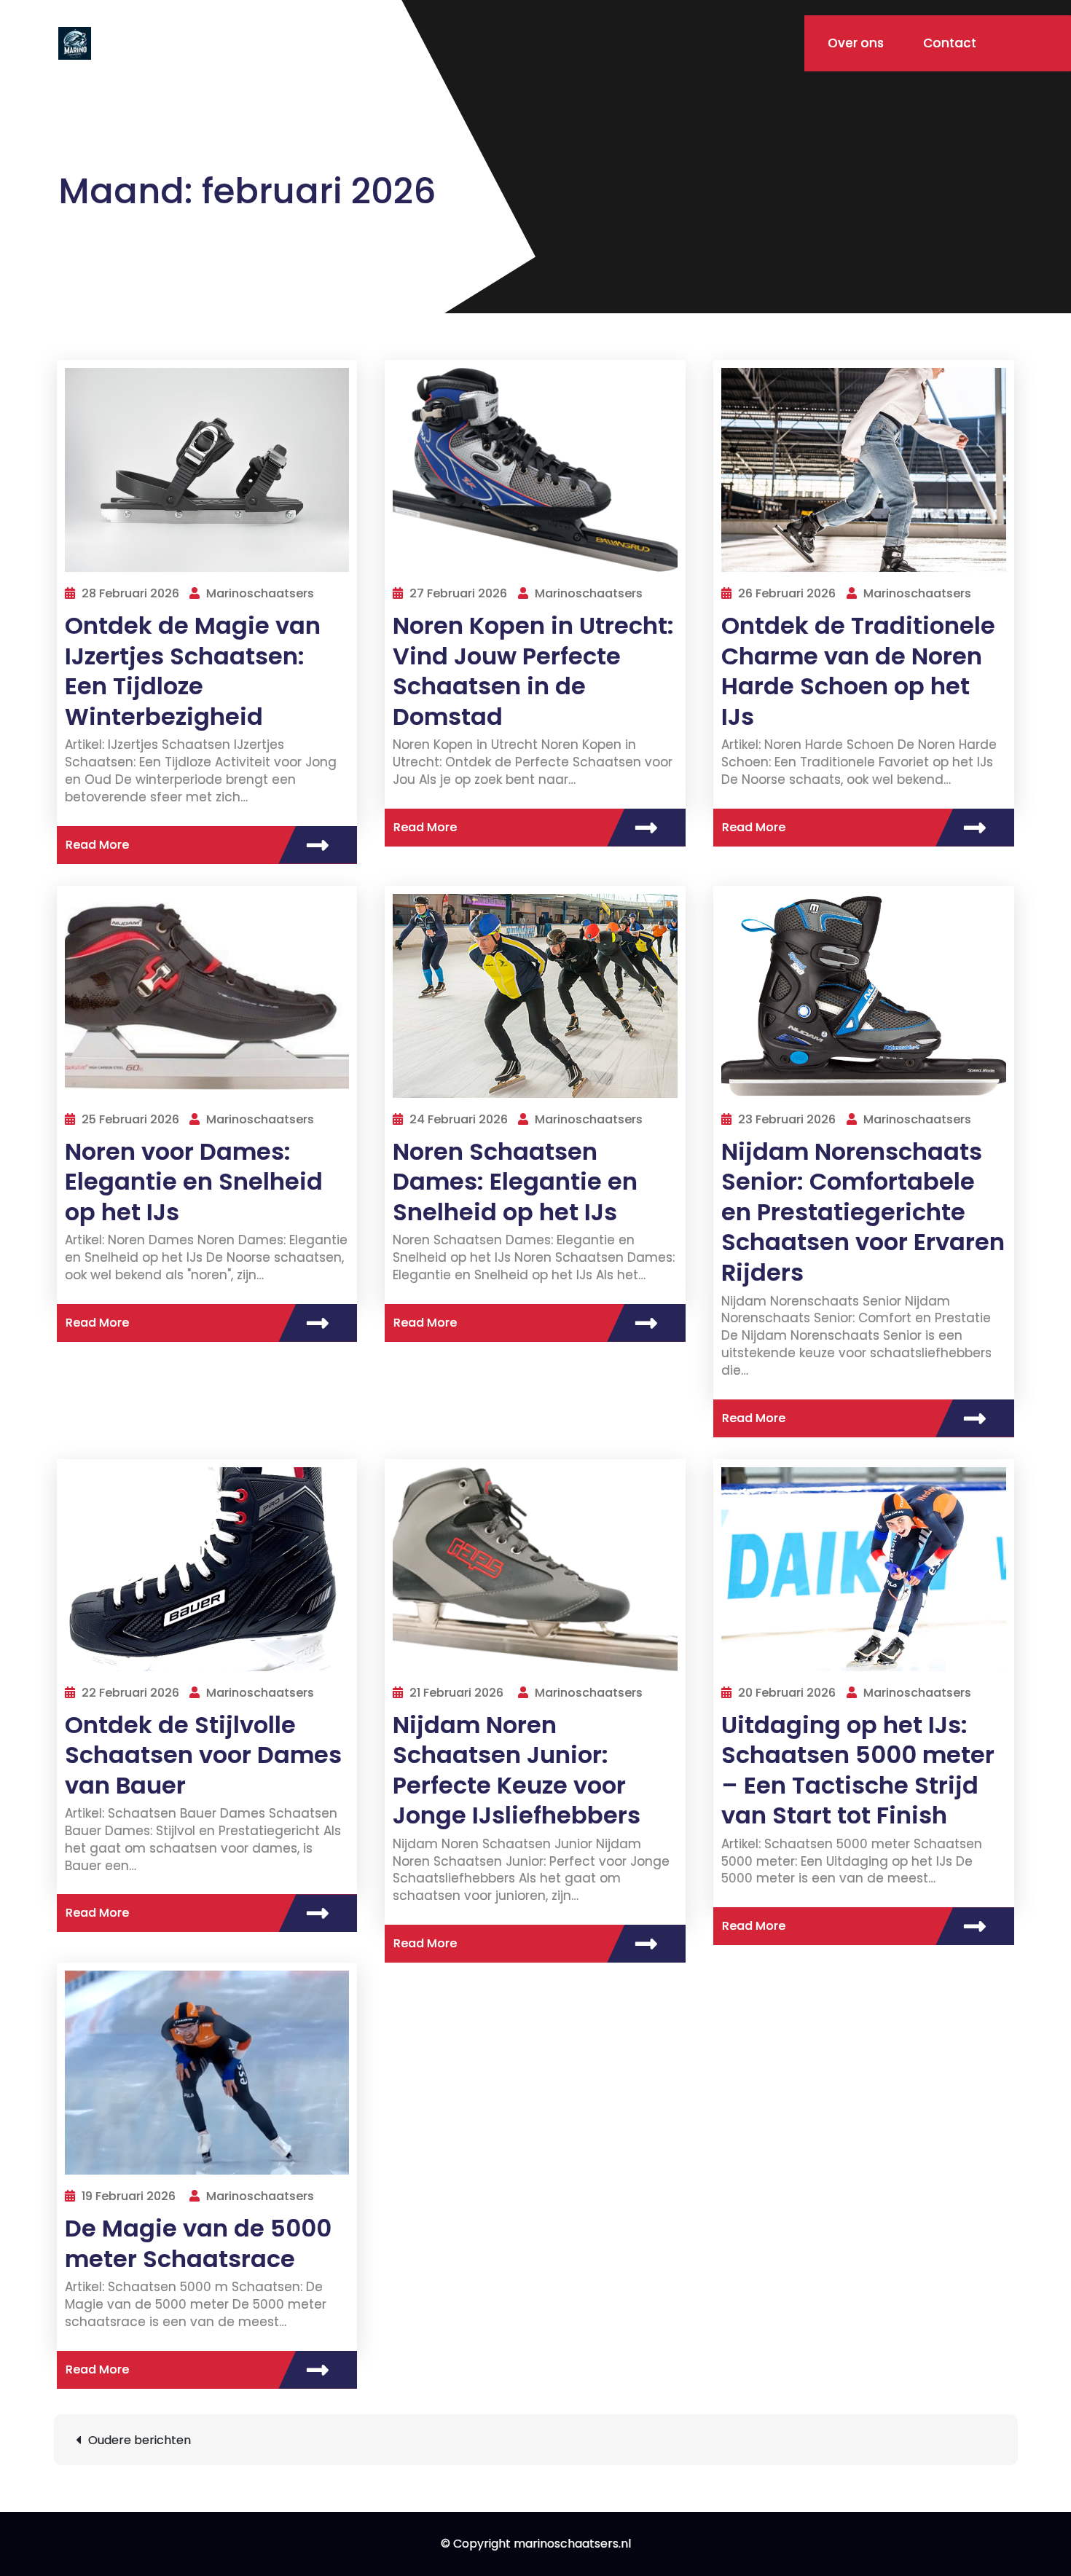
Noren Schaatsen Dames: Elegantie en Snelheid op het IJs (515, 1182)
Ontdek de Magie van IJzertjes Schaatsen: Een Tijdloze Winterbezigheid (193, 671)
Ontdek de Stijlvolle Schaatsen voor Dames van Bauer (203, 1755)
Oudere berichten (140, 2440)
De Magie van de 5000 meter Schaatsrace (198, 2243)
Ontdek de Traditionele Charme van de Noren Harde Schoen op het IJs (858, 671)
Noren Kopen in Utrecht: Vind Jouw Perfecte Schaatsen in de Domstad (533, 671)
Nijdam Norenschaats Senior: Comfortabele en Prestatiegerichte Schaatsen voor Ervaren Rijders (863, 1212)
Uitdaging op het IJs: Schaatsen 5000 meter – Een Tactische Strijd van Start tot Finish (858, 1770)
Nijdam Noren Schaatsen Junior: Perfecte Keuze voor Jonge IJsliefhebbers (517, 1770)
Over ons (856, 43)
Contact (950, 43)
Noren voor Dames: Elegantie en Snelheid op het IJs (194, 1182)
